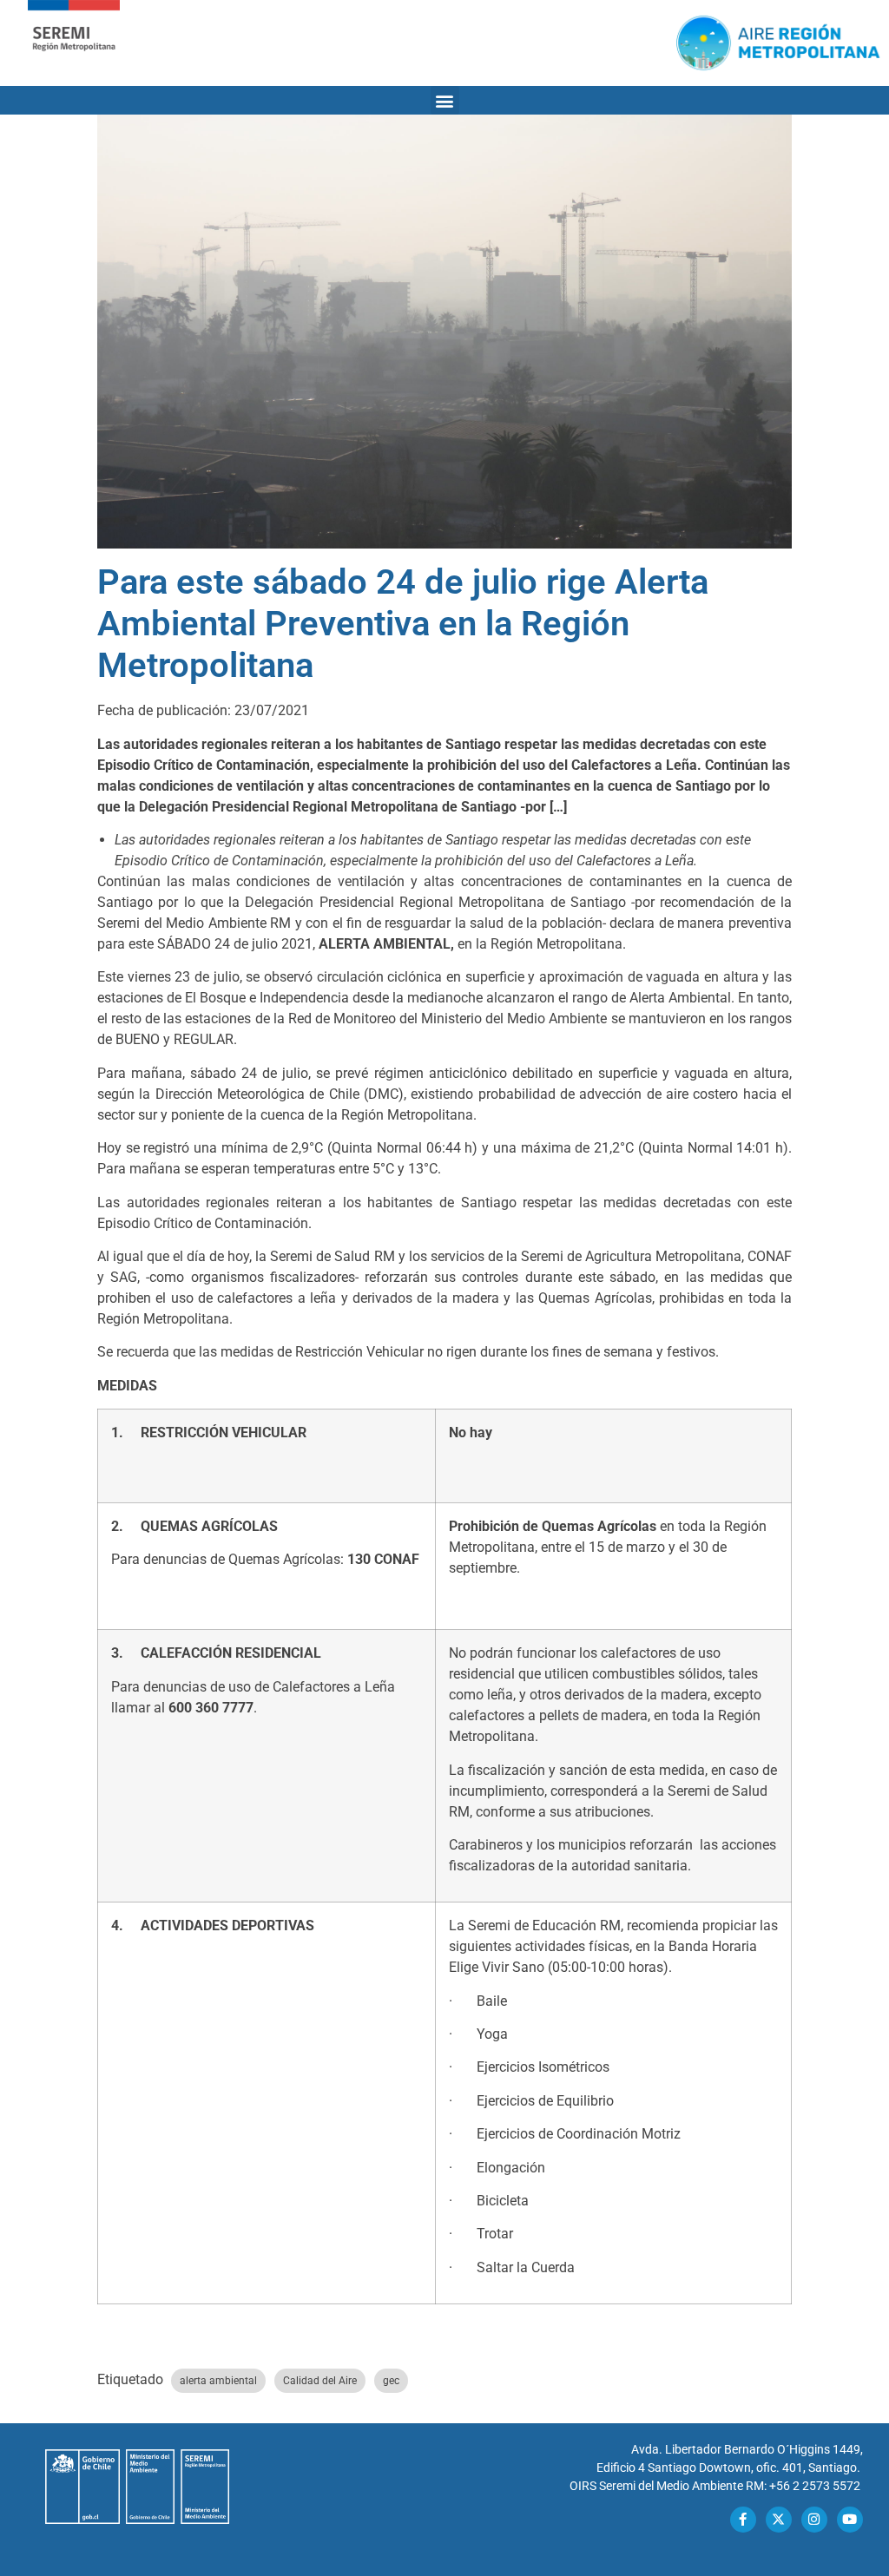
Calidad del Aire (320, 2381)
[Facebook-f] (743, 2520)
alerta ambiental (218, 2381)
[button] (445, 100)
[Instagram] (814, 2520)
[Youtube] (850, 2520)
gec (391, 2381)
